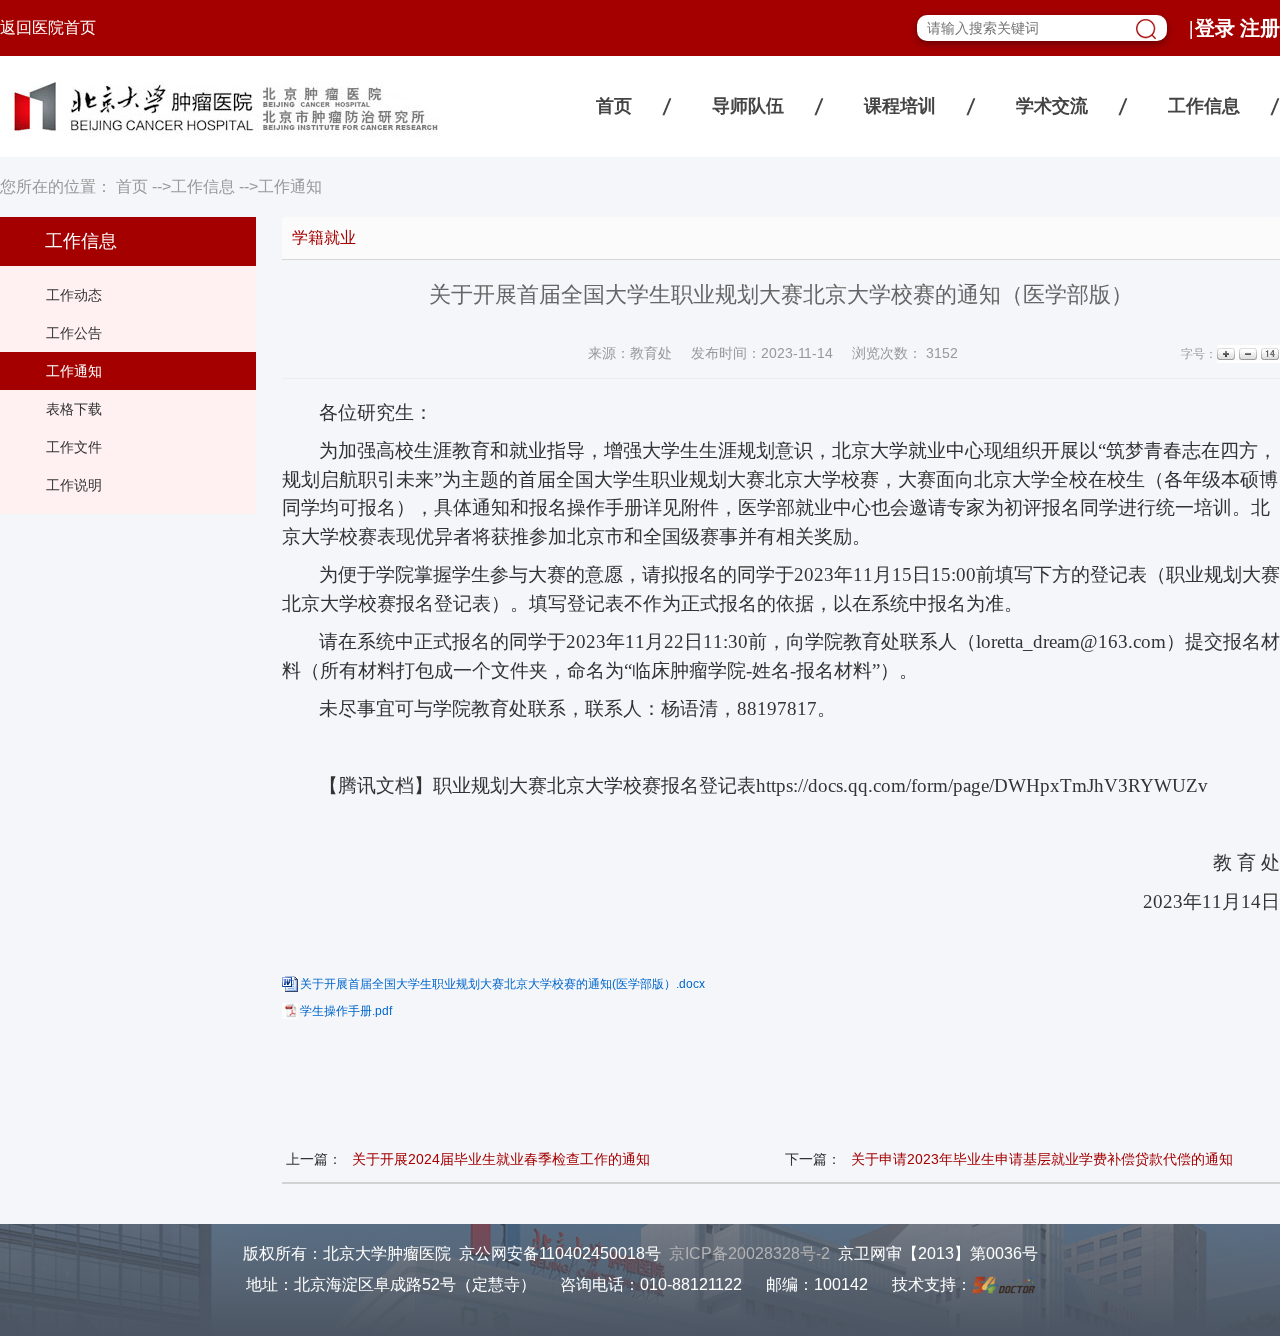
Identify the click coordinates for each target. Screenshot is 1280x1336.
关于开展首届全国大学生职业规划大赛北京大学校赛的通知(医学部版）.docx (502, 984)
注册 (1260, 28)
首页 (614, 106)
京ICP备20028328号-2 (749, 1253)
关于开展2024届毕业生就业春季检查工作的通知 (501, 1159)
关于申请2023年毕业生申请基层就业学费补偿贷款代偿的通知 (1042, 1159)
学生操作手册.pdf (346, 1011)
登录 (1215, 28)
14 (1268, 354)
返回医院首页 (48, 27)
